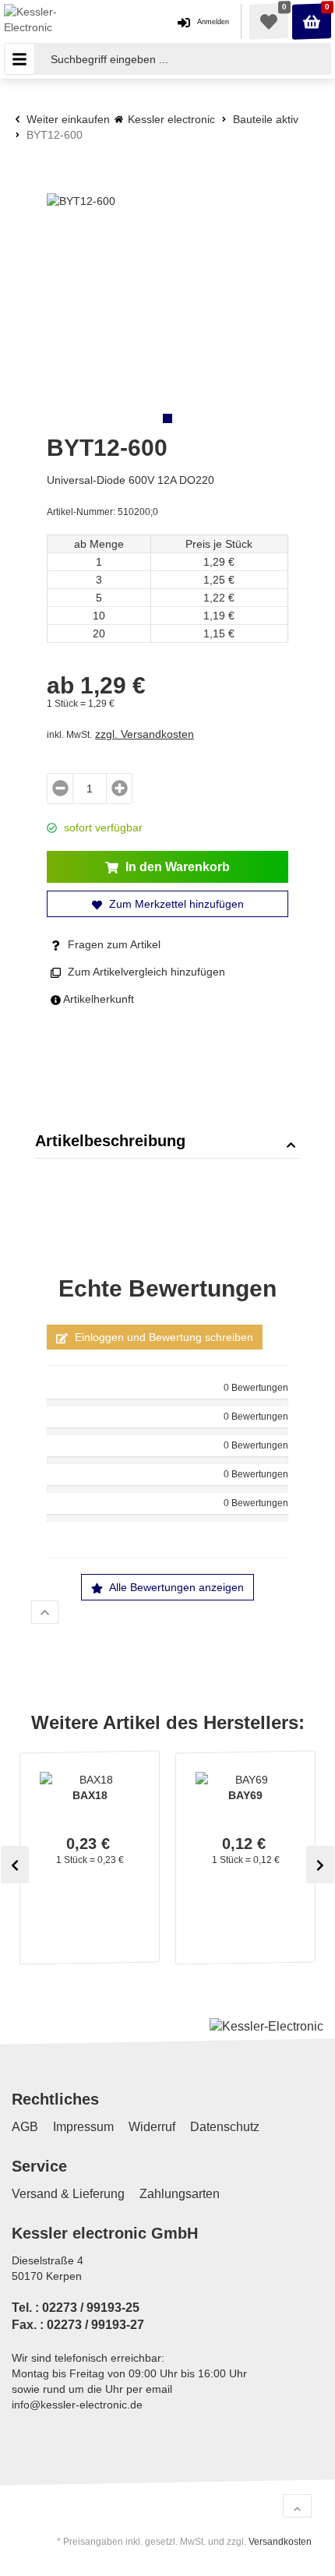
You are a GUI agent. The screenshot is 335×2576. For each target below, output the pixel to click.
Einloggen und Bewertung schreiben (162, 1337)
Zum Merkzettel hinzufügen (175, 904)
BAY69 (245, 1795)
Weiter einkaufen (67, 119)
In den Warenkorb (176, 867)
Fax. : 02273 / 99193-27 (78, 2325)
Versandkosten (280, 2542)
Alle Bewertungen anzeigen (175, 1587)
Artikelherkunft (97, 999)
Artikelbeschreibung (110, 1141)
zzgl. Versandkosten (145, 734)
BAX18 (90, 1795)
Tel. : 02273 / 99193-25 (76, 2308)
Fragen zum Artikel (113, 944)
